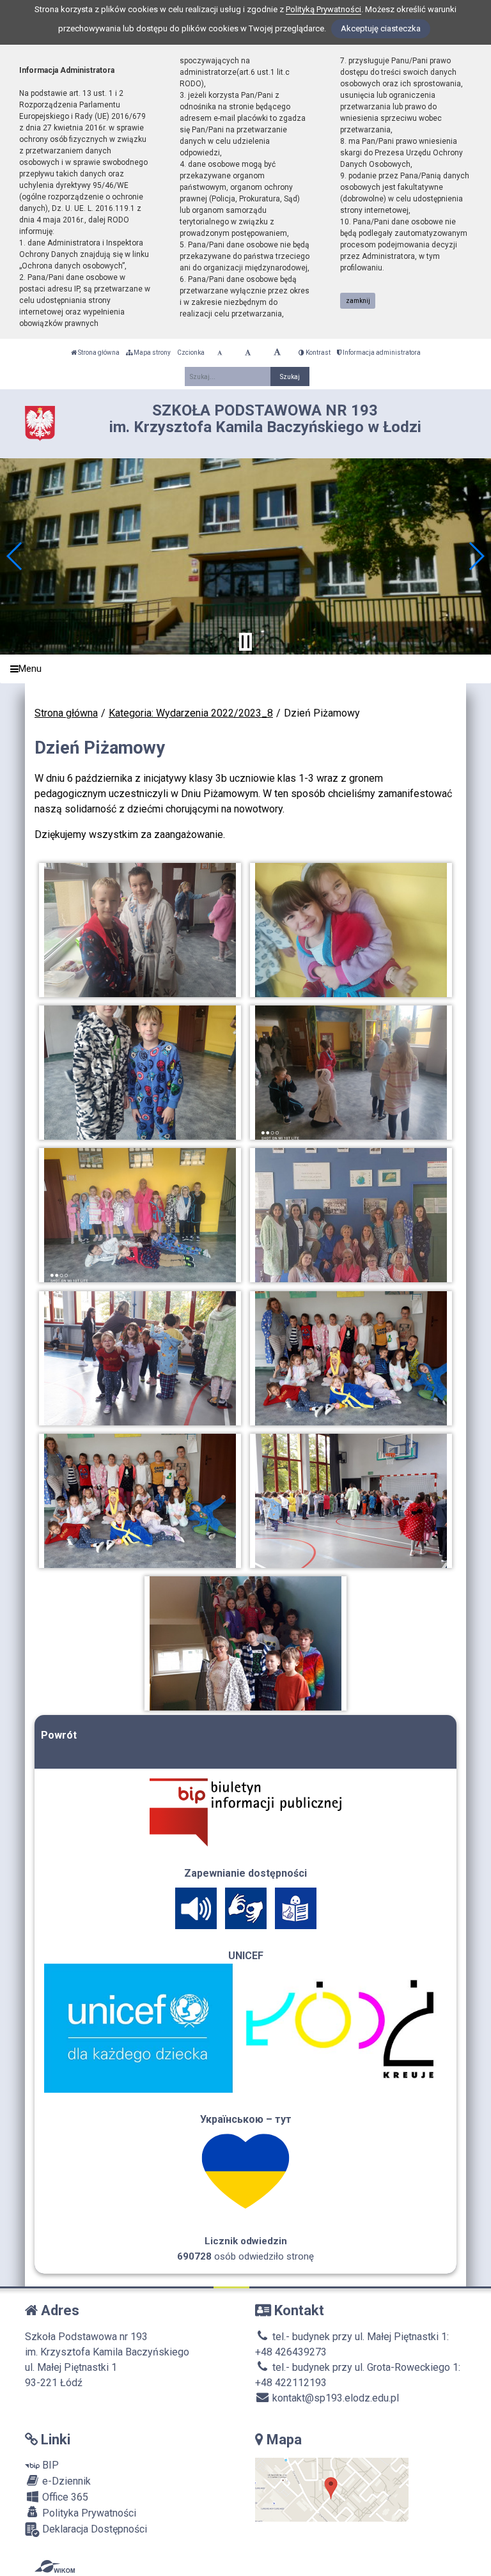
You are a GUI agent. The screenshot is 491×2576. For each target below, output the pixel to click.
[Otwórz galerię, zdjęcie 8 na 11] (351, 1358)
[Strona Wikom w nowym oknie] (55, 2566)
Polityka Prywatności (88, 2513)
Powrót (59, 1735)
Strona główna (98, 353)
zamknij (358, 301)
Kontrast (317, 353)
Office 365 (64, 2497)
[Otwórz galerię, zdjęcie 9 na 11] (140, 1501)
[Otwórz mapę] (332, 2489)
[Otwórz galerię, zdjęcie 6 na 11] (351, 1215)
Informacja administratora (381, 353)
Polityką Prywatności (323, 9)
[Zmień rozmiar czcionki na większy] (248, 353)
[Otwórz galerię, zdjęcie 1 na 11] (140, 930)
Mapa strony (152, 353)
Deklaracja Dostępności (93, 2529)
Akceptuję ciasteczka (381, 28)
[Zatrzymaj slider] (245, 642)
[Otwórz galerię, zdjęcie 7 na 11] (140, 1358)
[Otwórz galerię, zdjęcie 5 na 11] (140, 1215)
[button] (15, 556)
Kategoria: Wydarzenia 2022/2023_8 (191, 713)
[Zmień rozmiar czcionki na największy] (277, 353)
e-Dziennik (65, 2481)
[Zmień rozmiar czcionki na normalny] (220, 353)
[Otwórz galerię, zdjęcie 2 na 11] (351, 930)
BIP (49, 2465)
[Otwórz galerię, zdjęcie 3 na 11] (140, 1073)
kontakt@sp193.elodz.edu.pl (334, 2398)
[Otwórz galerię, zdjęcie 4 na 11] (351, 1073)
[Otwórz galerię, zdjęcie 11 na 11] (246, 1643)
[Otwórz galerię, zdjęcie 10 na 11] (351, 1501)
